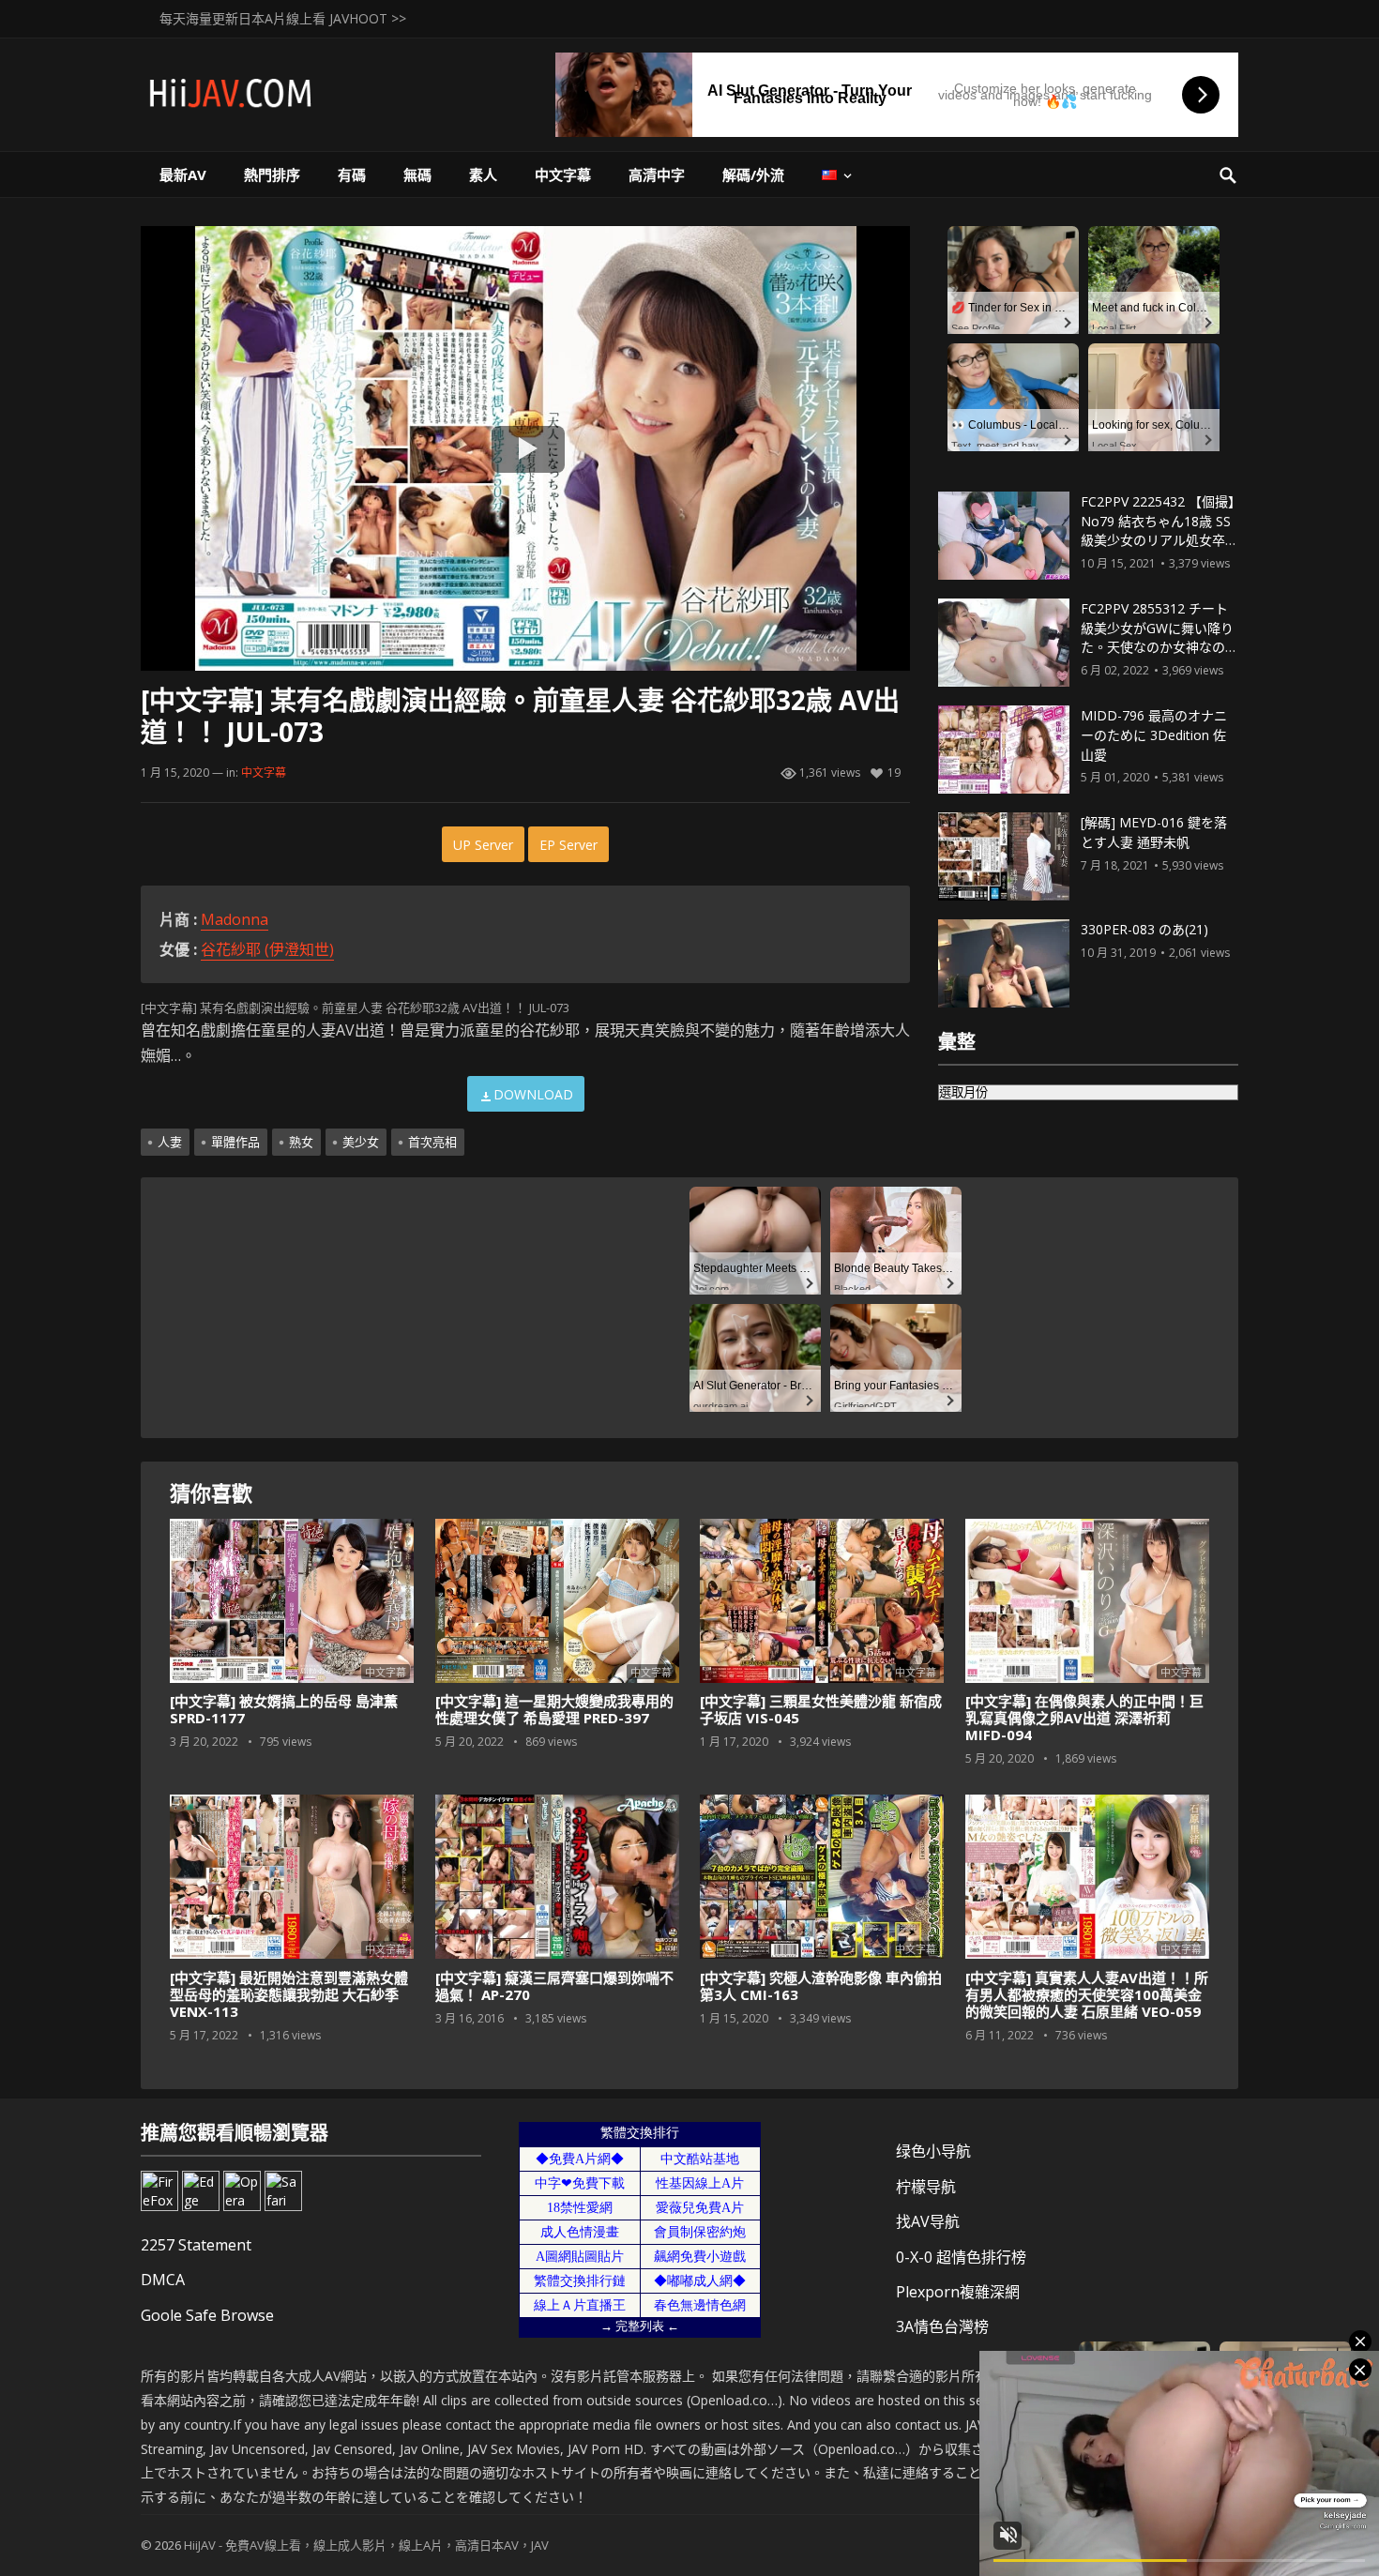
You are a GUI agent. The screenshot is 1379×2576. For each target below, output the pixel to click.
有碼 (352, 174)
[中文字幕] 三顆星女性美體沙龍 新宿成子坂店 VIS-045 (821, 1709)
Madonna (235, 919)
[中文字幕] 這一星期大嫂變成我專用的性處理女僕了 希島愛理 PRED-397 (554, 1709)
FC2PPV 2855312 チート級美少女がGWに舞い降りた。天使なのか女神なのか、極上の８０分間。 (1157, 637)
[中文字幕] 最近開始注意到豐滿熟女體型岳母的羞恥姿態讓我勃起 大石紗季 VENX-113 (289, 1994)
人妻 (170, 1142)
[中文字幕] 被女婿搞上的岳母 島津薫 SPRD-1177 (284, 1709)
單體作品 (235, 1142)
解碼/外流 (753, 174)
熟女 (301, 1142)
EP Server (568, 845)
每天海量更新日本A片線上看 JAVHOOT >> (283, 18)
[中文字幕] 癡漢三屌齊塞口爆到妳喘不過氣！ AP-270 (554, 1986)
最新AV (183, 174)
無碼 (417, 174)
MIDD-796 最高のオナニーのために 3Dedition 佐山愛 (1154, 735)
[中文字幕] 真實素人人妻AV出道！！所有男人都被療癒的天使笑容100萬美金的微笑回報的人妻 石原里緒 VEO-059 (1087, 1994)
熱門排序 (272, 174)
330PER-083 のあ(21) (1144, 929)
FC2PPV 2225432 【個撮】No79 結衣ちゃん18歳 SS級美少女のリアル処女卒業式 (1159, 530)
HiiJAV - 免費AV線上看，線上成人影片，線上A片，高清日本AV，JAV (366, 2545)
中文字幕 (563, 174)
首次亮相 (432, 1142)
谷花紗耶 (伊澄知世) (267, 949)
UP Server (483, 845)
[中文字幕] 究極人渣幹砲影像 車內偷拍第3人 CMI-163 (821, 1986)
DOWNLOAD (533, 1094)
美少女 (361, 1142)
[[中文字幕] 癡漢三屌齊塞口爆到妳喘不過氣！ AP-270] (557, 1877)
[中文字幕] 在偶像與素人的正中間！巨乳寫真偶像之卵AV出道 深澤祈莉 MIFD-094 (1084, 1718)
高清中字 (657, 174)
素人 (483, 174)
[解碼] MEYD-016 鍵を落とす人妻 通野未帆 (1154, 832)
